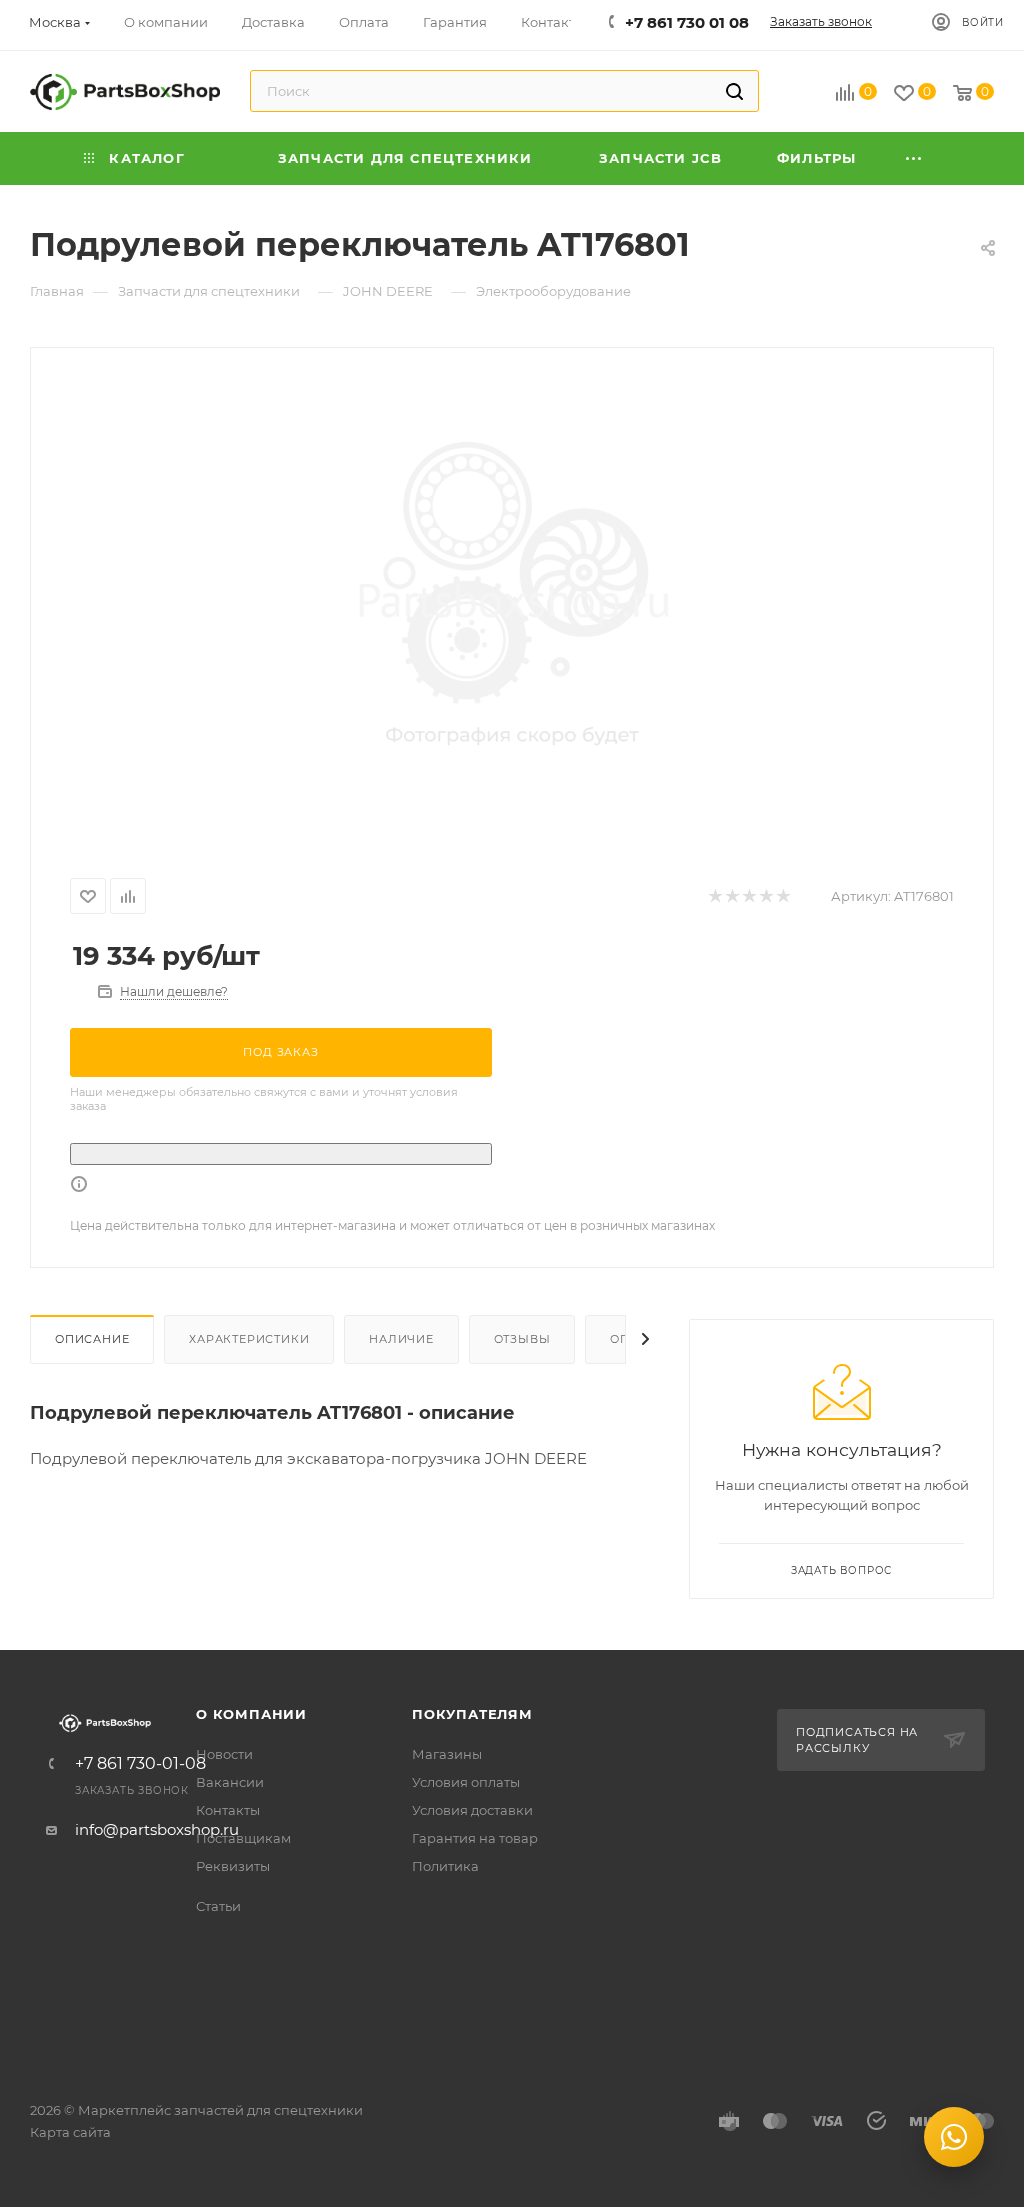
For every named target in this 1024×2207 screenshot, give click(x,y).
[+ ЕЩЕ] (914, 158)
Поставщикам (243, 1838)
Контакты (228, 1810)
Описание (92, 1339)
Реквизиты (233, 1866)
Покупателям (472, 1714)
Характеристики (249, 1339)
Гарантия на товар (475, 1838)
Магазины (447, 1754)
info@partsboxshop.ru (157, 1829)
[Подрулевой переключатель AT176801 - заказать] (512, 600)
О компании (251, 1714)
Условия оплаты (466, 1782)
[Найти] (734, 91)
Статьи (218, 1906)
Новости (224, 1754)
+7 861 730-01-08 (140, 1764)
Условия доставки (472, 1810)
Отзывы (522, 1339)
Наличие (401, 1339)
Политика (445, 1866)
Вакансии (230, 1782)
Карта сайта (70, 2132)
